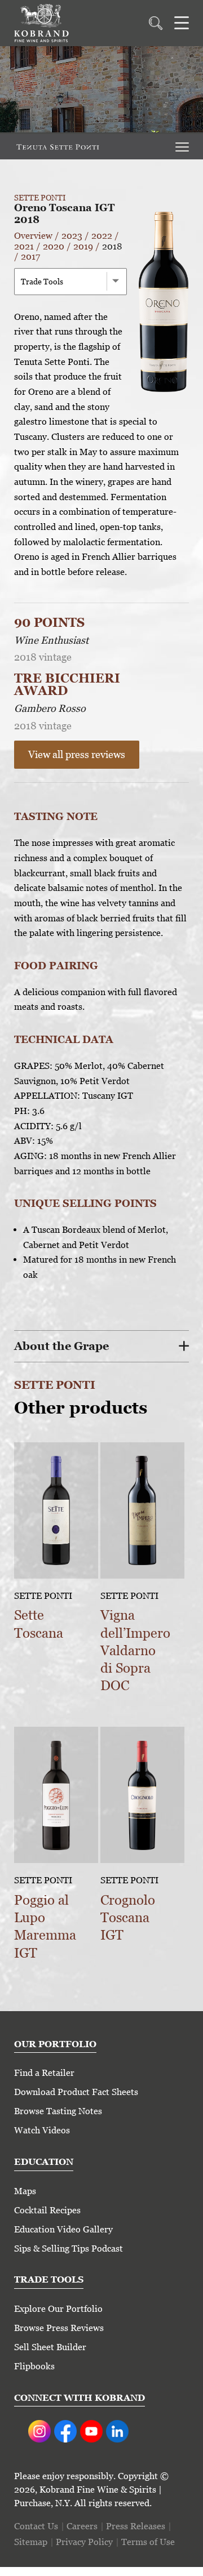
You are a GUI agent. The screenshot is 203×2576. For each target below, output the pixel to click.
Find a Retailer (44, 2073)
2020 (54, 246)
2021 (24, 246)
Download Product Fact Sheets (76, 2092)
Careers (82, 2526)
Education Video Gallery (63, 2229)
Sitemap (31, 2542)
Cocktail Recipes (47, 2210)
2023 (72, 236)
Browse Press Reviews (59, 2328)
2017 (30, 257)
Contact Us (36, 2526)
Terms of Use (148, 2542)
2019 (83, 246)
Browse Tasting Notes (58, 2111)
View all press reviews (77, 754)
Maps (25, 2191)
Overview (33, 236)
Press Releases (136, 2526)
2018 (112, 246)
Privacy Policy (84, 2542)
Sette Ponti (40, 198)
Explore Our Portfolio (58, 2309)
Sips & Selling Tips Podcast (69, 2249)
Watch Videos (42, 2130)
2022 (102, 236)
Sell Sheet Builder (50, 2347)
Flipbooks (34, 2366)
